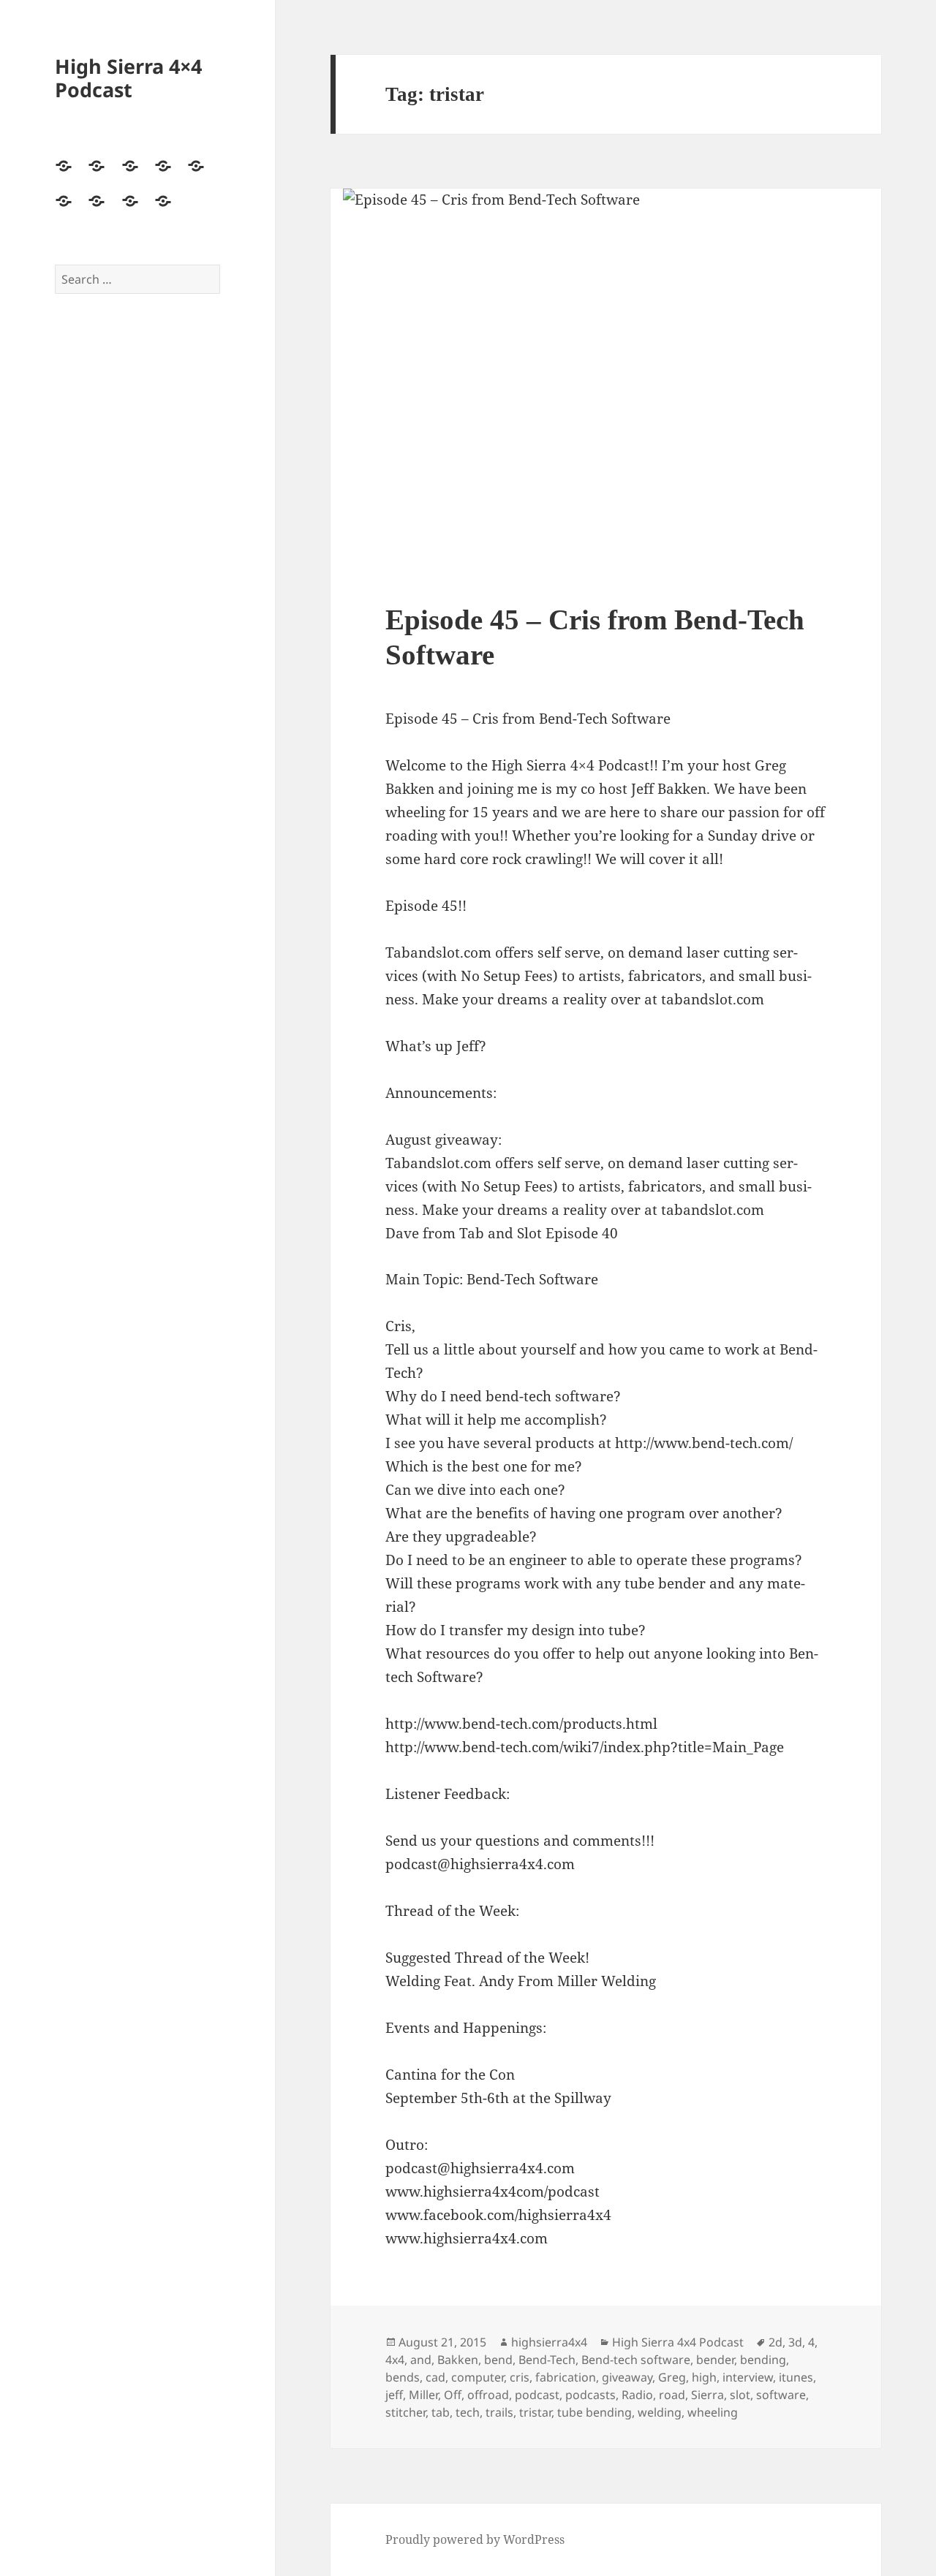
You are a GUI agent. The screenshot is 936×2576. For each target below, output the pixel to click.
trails (499, 2412)
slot (740, 2395)
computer (478, 2377)
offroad (488, 2395)
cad (435, 2377)
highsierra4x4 (549, 2342)
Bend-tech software (636, 2360)
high (704, 2377)
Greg (672, 2377)
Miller (423, 2395)
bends (403, 2377)
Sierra (707, 2395)
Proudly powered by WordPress (475, 2539)
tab (441, 2412)
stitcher (405, 2412)
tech (468, 2412)
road (672, 2395)
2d (775, 2342)
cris (520, 2377)
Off (453, 2395)
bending (763, 2360)
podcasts (590, 2395)
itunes (796, 2377)
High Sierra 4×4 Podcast (128, 78)
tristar (535, 2412)
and (421, 2360)
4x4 (395, 2360)
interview (748, 2377)
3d (795, 2342)
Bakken (458, 2360)
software (781, 2395)
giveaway (627, 2377)
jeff (394, 2395)
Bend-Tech (547, 2360)
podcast (537, 2395)
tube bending (595, 2412)
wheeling (713, 2412)
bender (715, 2360)
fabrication (566, 2377)
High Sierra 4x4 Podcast (678, 2342)
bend (498, 2360)
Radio (637, 2395)
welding (660, 2412)
